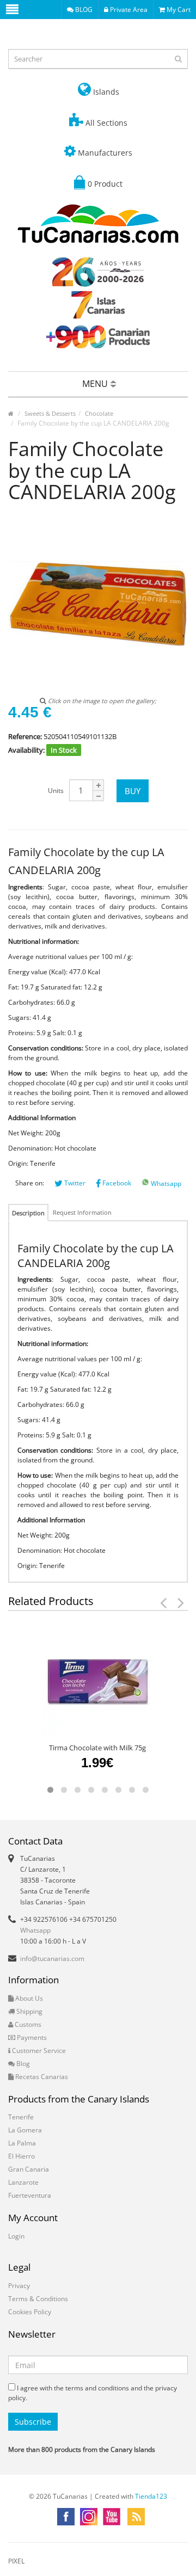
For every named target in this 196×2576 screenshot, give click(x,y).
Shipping (29, 2011)
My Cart (178, 10)
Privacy (19, 2286)
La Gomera (25, 2130)
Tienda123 (151, 2496)
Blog (22, 2064)
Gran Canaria (29, 2169)
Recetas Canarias (41, 2077)
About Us (28, 1998)
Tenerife (21, 2117)
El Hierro (22, 2156)
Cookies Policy (30, 2312)
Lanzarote (23, 2182)
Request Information (82, 1212)
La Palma (22, 2143)
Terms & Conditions (38, 2299)
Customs (27, 2024)
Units (56, 791)
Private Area (128, 10)
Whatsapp (165, 1184)
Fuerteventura (30, 2195)
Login (16, 2236)
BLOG (83, 10)
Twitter (74, 1183)
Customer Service (38, 2051)
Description (28, 1213)
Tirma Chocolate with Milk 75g (97, 1748)
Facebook (116, 1183)
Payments (31, 2037)
